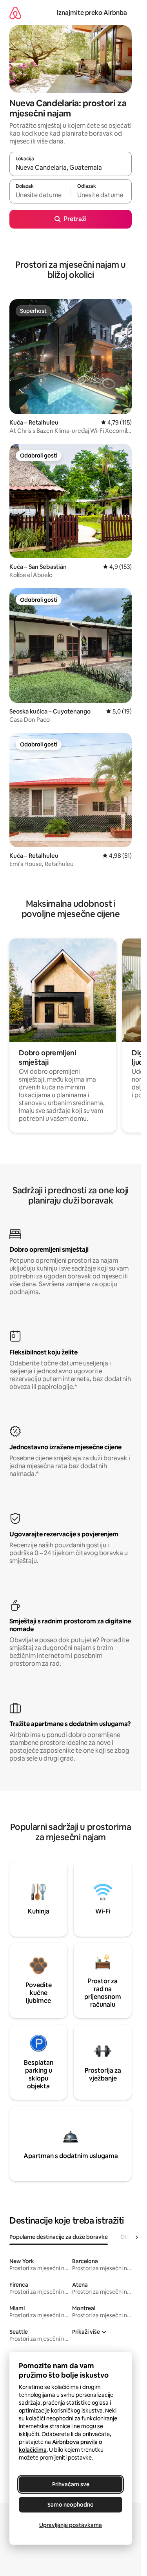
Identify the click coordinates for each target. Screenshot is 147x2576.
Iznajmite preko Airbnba (92, 13)
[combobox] (71, 167)
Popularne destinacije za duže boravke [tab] (59, 2237)
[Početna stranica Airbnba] (15, 13)
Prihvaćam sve (71, 2484)
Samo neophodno (71, 2505)
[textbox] (40, 195)
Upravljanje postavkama (71, 2525)
